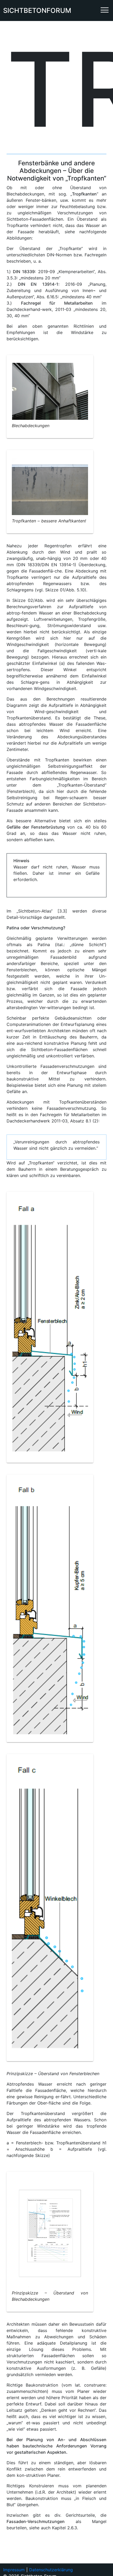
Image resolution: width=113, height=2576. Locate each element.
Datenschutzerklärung (51, 2570)
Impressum (14, 2570)
